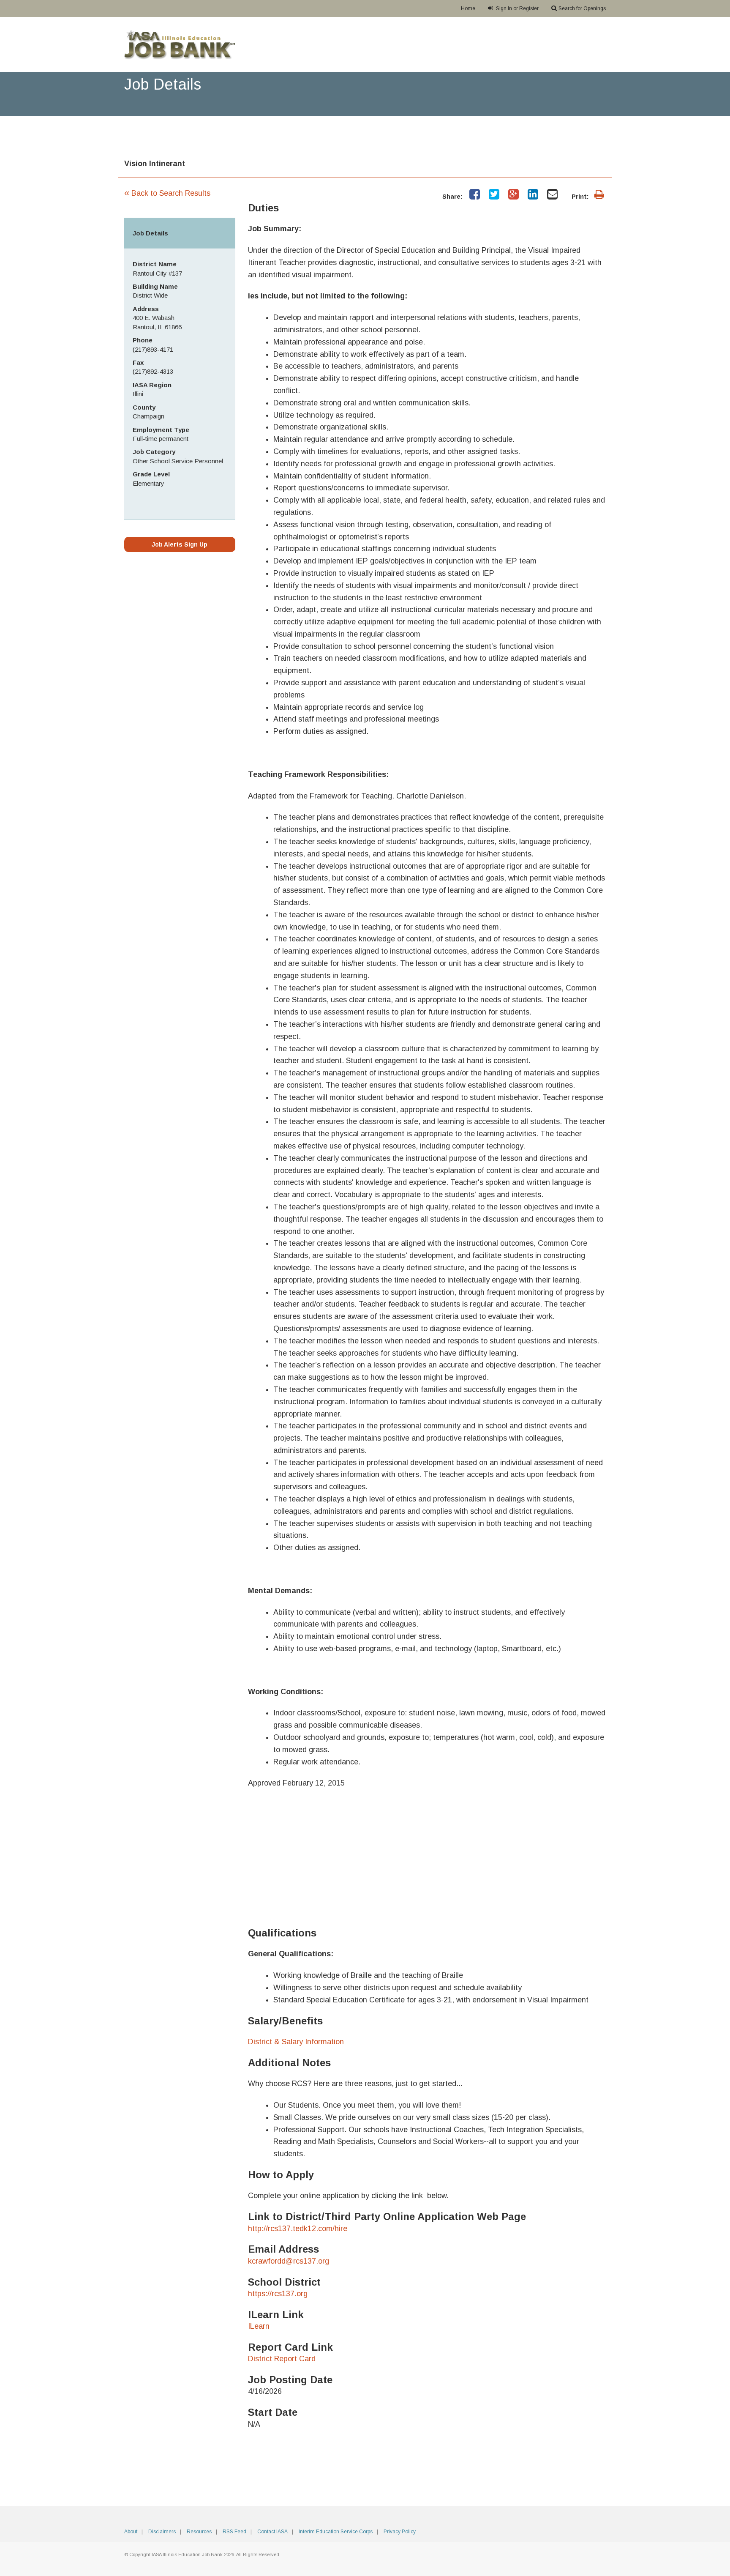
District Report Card (282, 2359)
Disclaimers (162, 2532)
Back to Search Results (167, 193)
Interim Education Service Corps (336, 2532)
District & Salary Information (296, 2042)
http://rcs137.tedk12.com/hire (298, 2229)
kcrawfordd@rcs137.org (289, 2261)
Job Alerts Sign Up (180, 544)
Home (468, 8)
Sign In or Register (517, 8)
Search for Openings (582, 8)
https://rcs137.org (278, 2294)
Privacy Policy (400, 2532)
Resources (199, 2532)
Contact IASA (272, 2532)
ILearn (259, 2326)
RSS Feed (234, 2532)
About (131, 2532)
